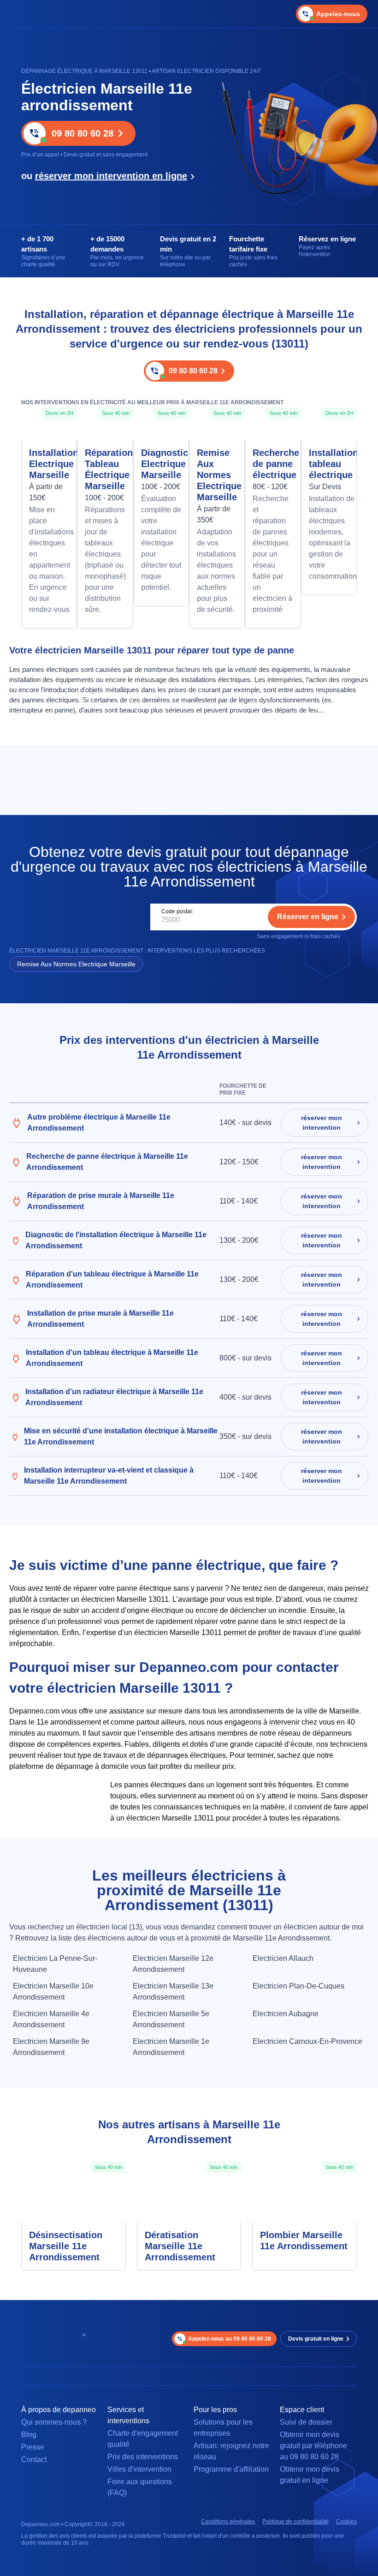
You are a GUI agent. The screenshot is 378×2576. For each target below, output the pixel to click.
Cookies (346, 2522)
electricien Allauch (283, 1958)
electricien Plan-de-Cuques (298, 1986)
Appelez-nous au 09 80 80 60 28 (230, 2339)
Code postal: (177, 911)
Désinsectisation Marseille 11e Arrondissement (66, 2246)
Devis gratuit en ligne (316, 2339)
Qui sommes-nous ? (54, 2422)
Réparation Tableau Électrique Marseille (105, 469)
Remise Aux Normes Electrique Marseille (217, 475)
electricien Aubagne (286, 2014)
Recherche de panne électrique (273, 464)
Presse (33, 2447)
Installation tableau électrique (329, 464)
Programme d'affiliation (231, 2469)
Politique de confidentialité (295, 2522)
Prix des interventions (143, 2457)
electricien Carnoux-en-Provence (307, 2041)
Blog (29, 2435)
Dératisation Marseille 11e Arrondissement (180, 2246)
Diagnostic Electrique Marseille (161, 464)
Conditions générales (228, 2522)
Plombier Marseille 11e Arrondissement (304, 2241)
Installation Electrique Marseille (49, 464)
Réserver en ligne (308, 917)
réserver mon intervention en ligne (111, 176)
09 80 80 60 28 (83, 133)
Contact (34, 2459)
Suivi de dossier (306, 2422)
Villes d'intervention (139, 2469)
